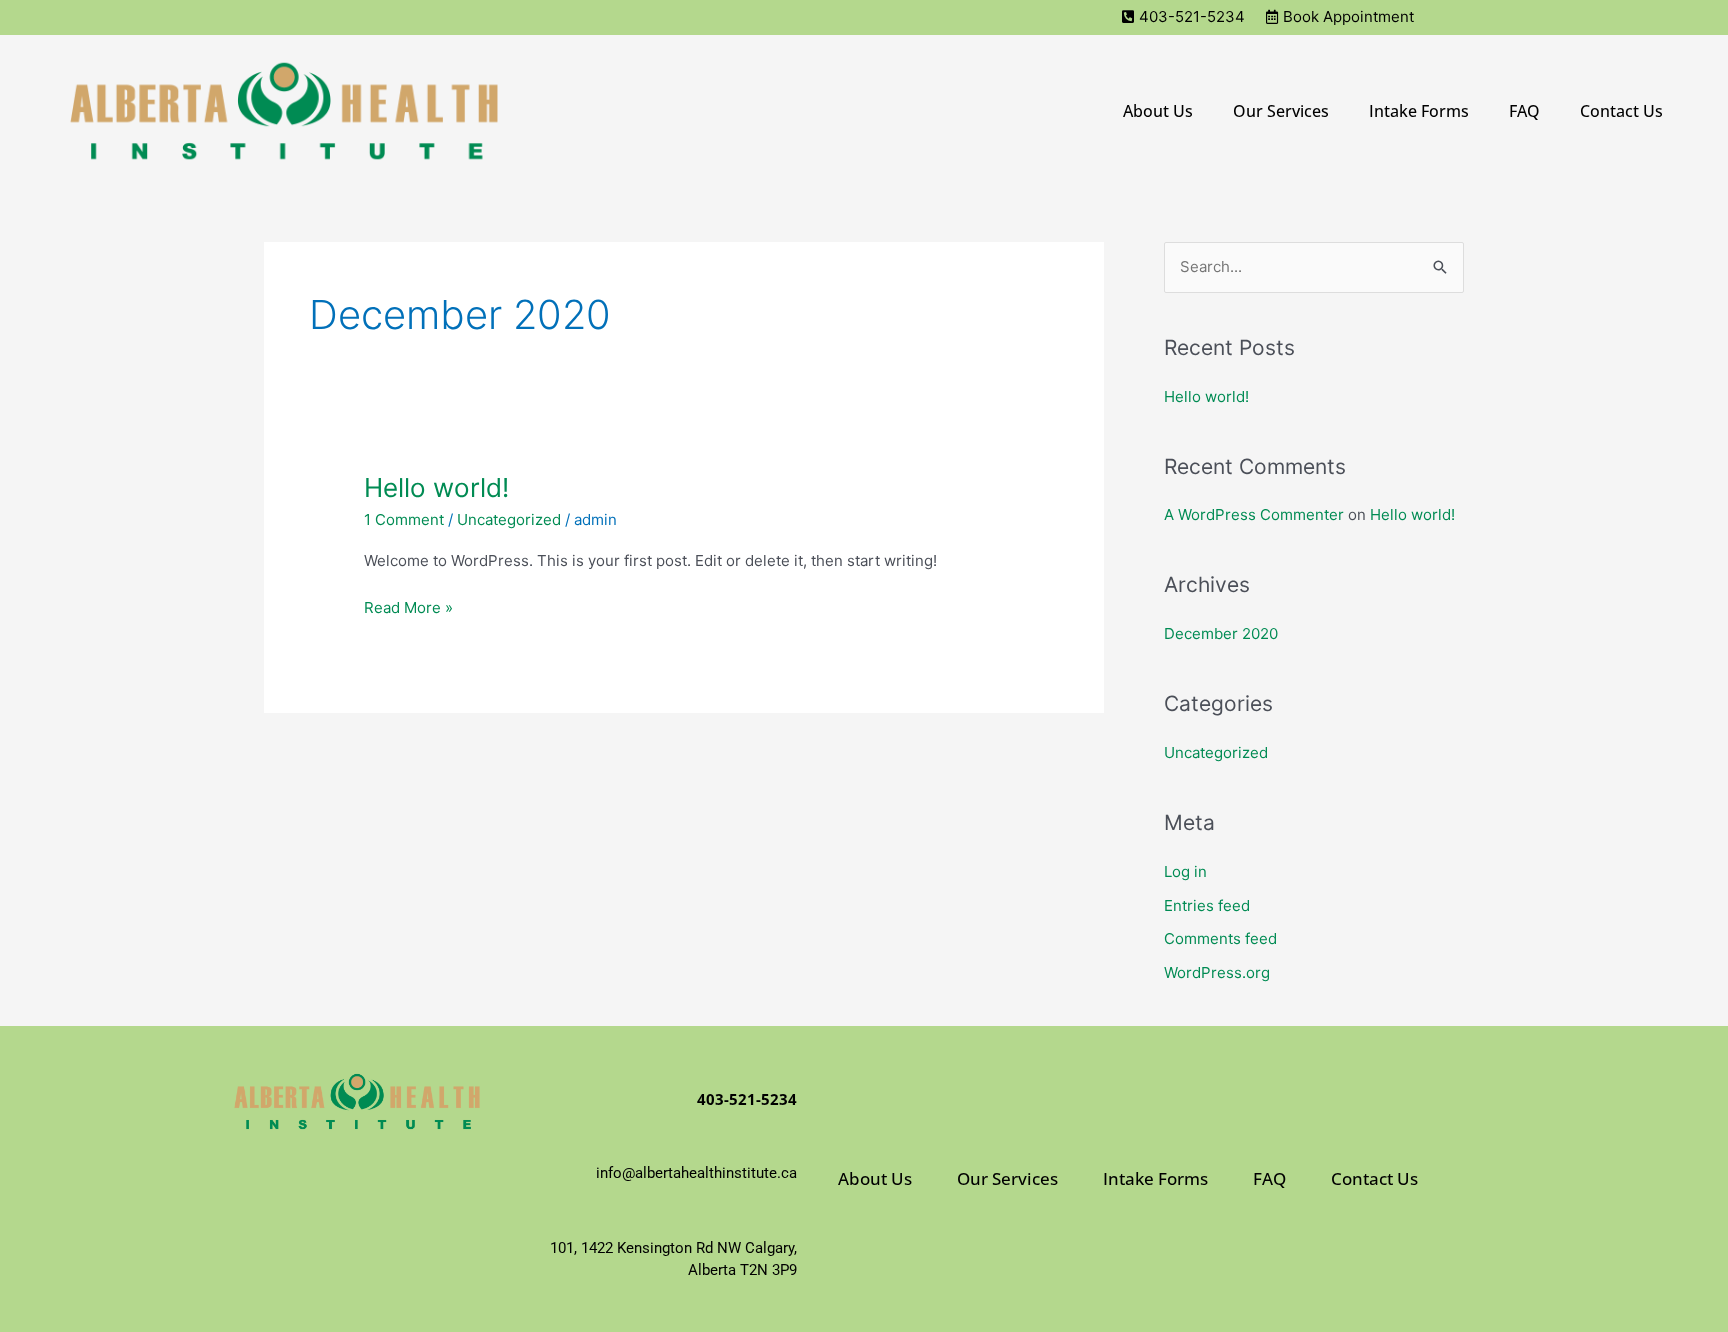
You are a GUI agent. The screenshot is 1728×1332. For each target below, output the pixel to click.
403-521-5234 (747, 1099)
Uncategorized (509, 519)
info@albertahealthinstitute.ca (696, 1173)
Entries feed (1207, 905)
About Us (1158, 111)
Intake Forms (1419, 111)
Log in (1185, 871)
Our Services (1281, 111)
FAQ (1524, 111)
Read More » (408, 606)
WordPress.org (1217, 972)
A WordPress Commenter (1254, 514)
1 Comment (404, 519)
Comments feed (1220, 938)
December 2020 (1221, 633)
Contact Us (1621, 111)
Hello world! (436, 487)
